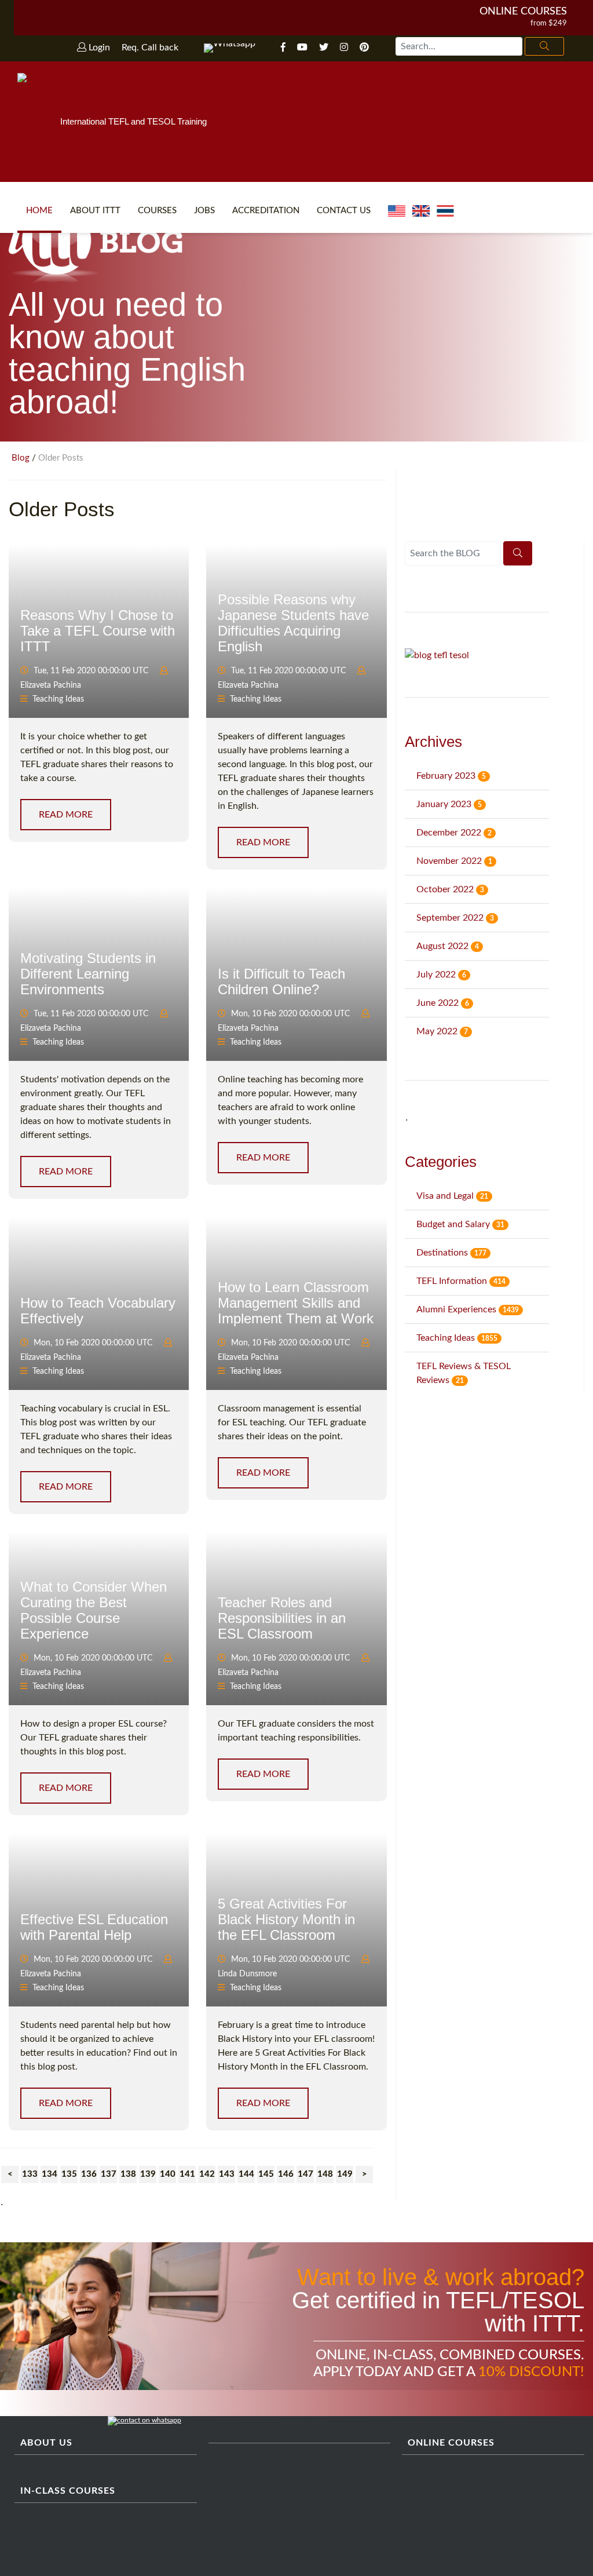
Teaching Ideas (58, 699)
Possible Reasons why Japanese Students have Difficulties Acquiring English (293, 623)
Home (39, 211)
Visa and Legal (452, 1196)
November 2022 (454, 861)
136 (89, 2174)
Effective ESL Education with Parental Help (94, 1927)
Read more (66, 815)
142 (207, 2174)
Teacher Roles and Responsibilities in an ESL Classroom (282, 1618)
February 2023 (451, 776)
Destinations (451, 1253)
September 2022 (455, 918)
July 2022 (441, 975)
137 (109, 2174)
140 (168, 2174)
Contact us (344, 211)
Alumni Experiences (468, 1309)
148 (325, 2174)
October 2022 (450, 889)
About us (46, 2443)
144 (246, 2174)
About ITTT (95, 211)
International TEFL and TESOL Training (133, 121)
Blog (21, 458)
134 (50, 2174)
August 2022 (448, 946)
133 (30, 2174)
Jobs (204, 211)
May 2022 (442, 1031)
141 (187, 2174)
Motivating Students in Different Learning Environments (88, 974)
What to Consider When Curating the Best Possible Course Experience (94, 1610)
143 (227, 2174)
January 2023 (449, 804)
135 (69, 2174)
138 (128, 2174)
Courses (157, 211)
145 (266, 2174)
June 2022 (443, 1003)
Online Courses (523, 12)
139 (148, 2174)
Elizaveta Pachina (51, 685)
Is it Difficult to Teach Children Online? (281, 981)
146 (286, 2174)
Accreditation (266, 211)
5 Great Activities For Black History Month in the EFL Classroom (286, 1919)
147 (305, 2174)
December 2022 (454, 833)
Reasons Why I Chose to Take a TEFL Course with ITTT (98, 631)
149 (345, 2174)
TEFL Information (461, 1281)
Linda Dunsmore (247, 1974)
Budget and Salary (460, 1224)
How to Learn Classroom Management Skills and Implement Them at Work (296, 1303)
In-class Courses (68, 2491)
